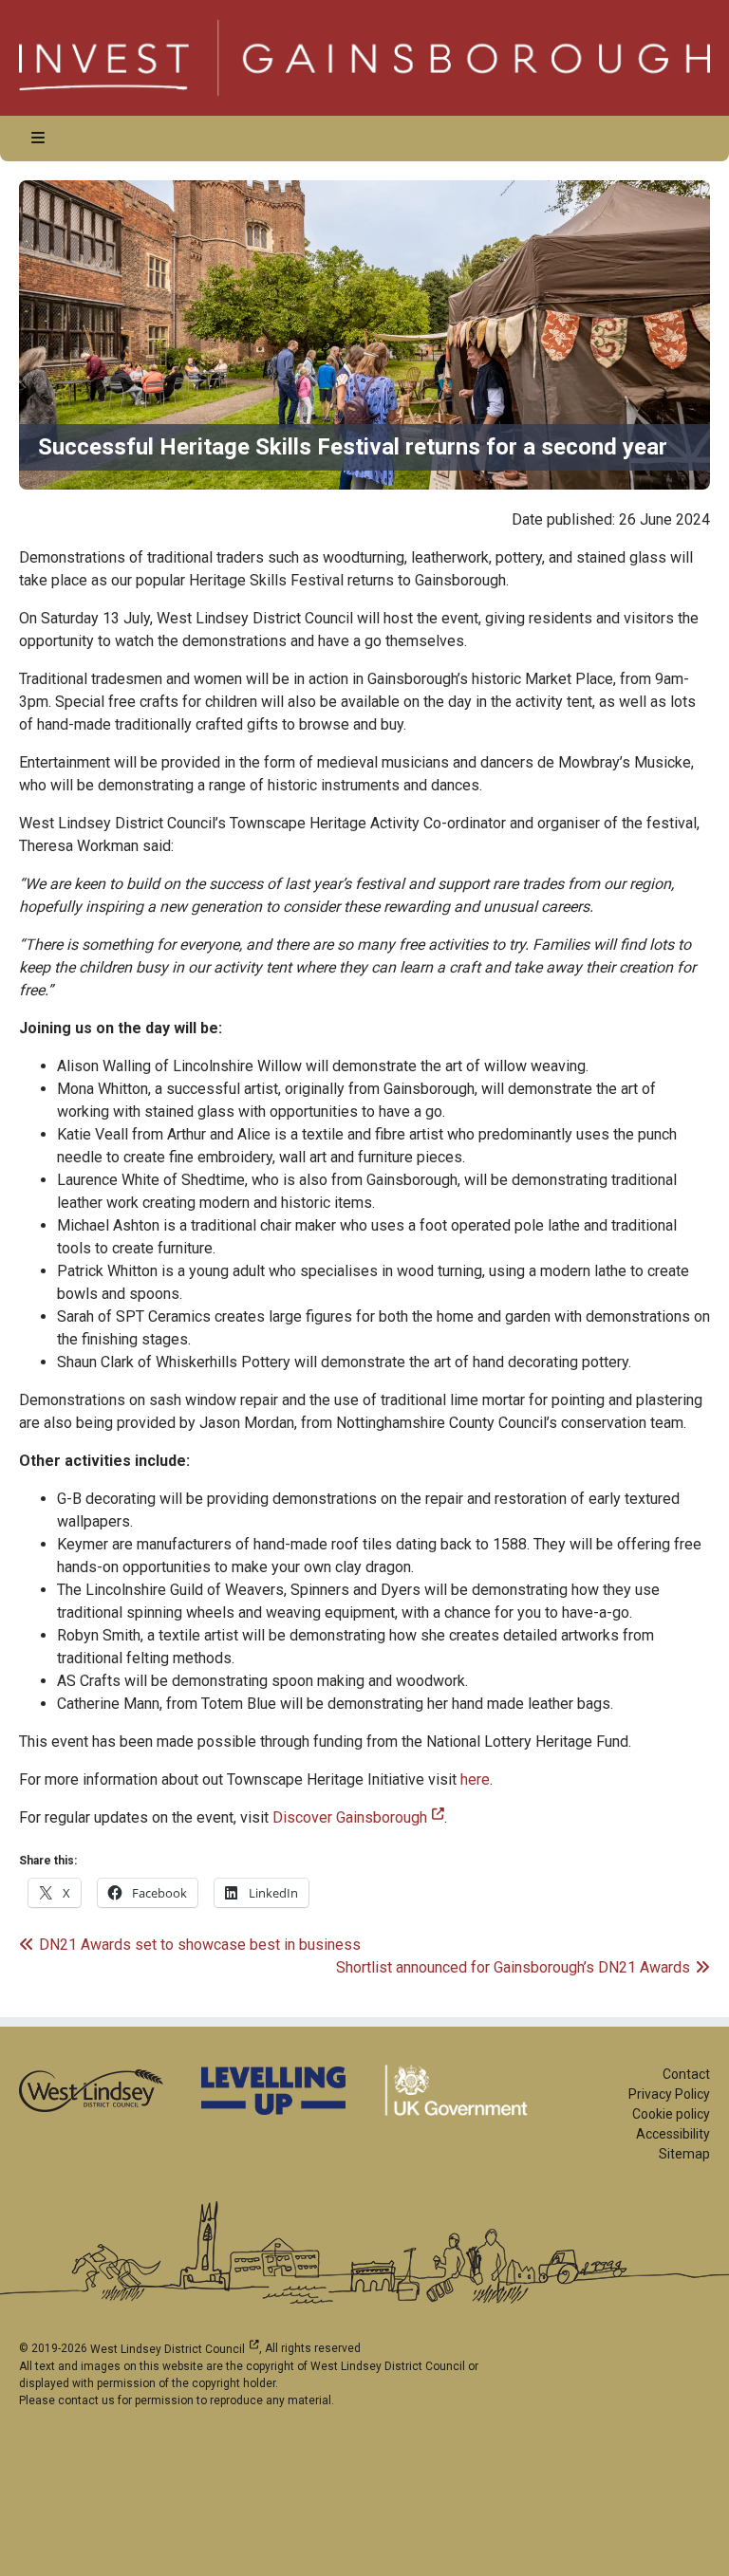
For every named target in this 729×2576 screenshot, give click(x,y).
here (475, 1779)
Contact (686, 2074)
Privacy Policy (669, 2094)
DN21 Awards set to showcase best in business (199, 1945)
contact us (86, 2400)
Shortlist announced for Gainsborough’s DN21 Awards (513, 1967)
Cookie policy (671, 2114)
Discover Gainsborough (358, 1817)
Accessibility (673, 2134)
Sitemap (684, 2154)
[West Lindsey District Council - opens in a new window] (91, 2090)
